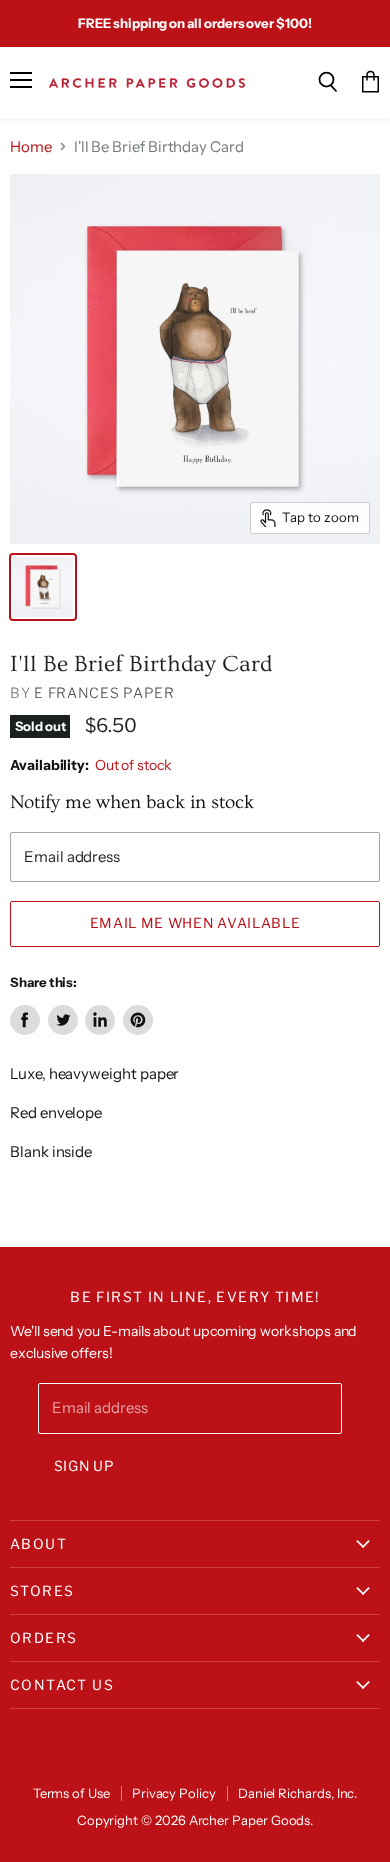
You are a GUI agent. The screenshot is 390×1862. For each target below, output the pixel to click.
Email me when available (195, 923)
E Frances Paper (104, 692)
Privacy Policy (174, 1793)
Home (31, 146)
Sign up (84, 1466)
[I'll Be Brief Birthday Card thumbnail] (43, 587)
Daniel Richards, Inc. (298, 1793)
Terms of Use (71, 1793)
